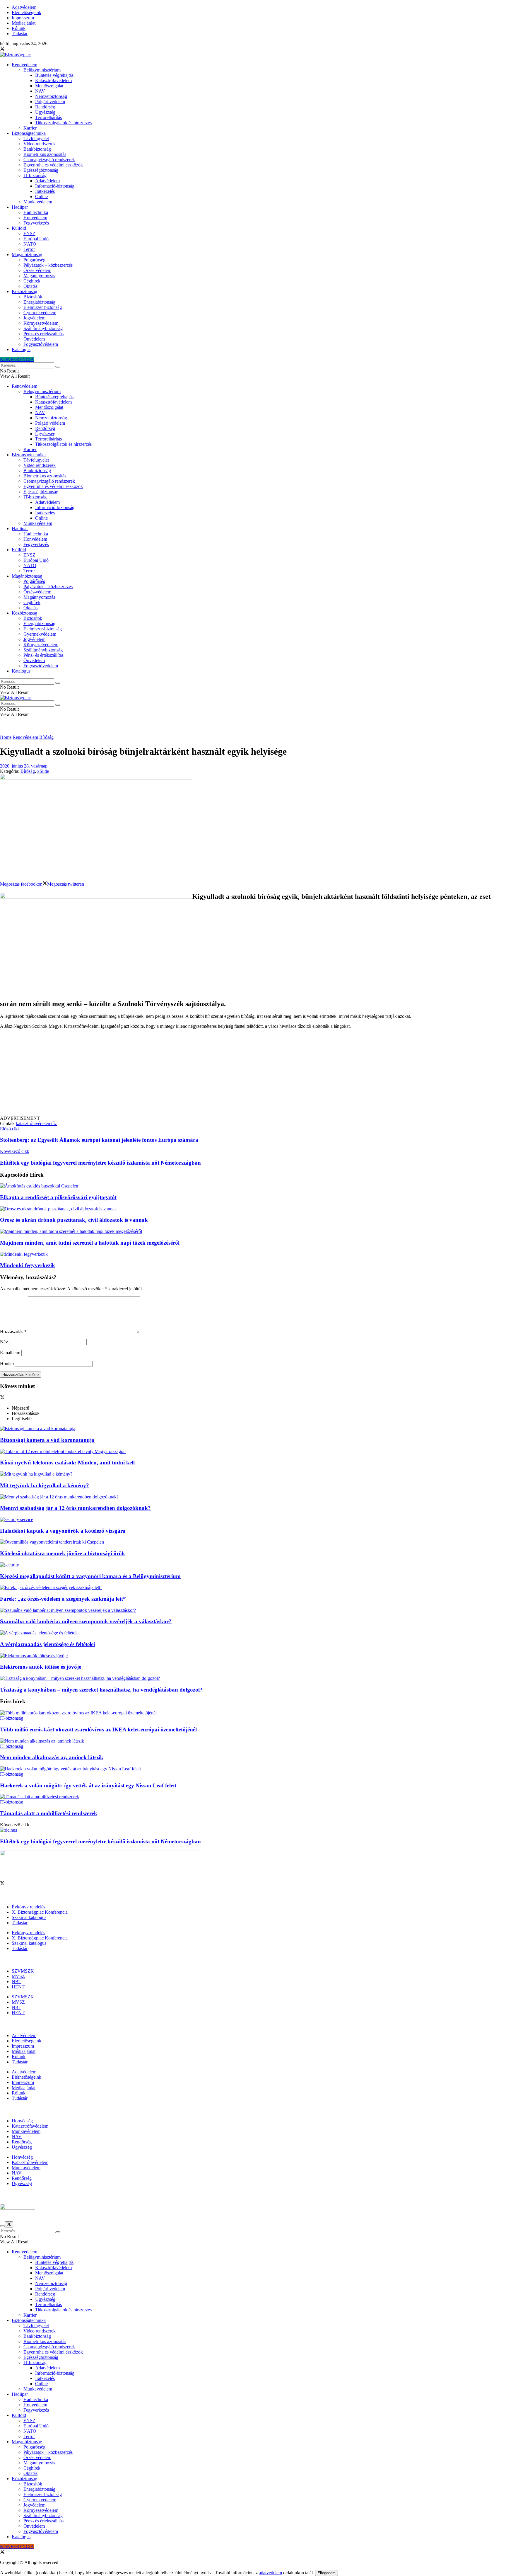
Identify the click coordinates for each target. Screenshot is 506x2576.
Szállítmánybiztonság (43, 328)
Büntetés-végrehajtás (54, 75)
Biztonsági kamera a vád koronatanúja (47, 1440)
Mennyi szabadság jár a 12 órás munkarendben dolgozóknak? (75, 1508)
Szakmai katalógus (29, 1917)
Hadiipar (20, 207)
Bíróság (46, 737)
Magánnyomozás (39, 276)
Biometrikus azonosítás (45, 154)
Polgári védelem (50, 102)
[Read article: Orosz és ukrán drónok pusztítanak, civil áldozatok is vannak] (253, 1209)
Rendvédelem (24, 65)
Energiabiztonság (39, 302)
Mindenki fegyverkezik (28, 1265)
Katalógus (21, 349)
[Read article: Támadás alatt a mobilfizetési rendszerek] (253, 1797)
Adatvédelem (24, 7)
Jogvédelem (34, 318)
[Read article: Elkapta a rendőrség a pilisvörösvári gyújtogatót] (253, 1186)
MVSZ (18, 1976)
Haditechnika (36, 212)
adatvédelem (270, 2573)
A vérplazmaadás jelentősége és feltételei (47, 1644)
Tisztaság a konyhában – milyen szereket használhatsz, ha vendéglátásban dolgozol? (101, 1690)
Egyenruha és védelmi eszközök (53, 165)
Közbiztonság (24, 291)
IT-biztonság (35, 175)
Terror (29, 249)
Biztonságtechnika (29, 133)
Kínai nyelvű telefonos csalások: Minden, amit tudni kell (67, 1463)
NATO (30, 244)
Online (41, 196)
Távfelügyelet (36, 138)
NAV (40, 91)
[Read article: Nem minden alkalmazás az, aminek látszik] (253, 1741)
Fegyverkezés (36, 223)
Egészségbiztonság (41, 170)
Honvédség (22, 2121)
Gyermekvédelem (40, 313)
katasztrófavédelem (34, 1123)
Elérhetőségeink (27, 12)
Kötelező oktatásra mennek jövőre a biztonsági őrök (63, 1553)
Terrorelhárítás (48, 117)
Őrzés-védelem (37, 270)
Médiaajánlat (24, 23)
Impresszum (23, 18)
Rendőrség (45, 107)
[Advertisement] (253, 1075)
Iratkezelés (45, 191)
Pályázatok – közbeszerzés (48, 265)
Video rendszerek (40, 144)
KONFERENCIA (17, 359)
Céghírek (32, 281)
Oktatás (30, 286)
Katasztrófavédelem (53, 80)
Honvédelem (35, 218)
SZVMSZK (23, 1971)
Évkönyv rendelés (28, 1907)
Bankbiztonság (37, 149)
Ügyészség (45, 112)
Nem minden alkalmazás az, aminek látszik (52, 1757)
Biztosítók (33, 297)
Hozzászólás (13, 1332)
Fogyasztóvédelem (41, 344)
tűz (54, 1123)
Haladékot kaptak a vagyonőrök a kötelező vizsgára (63, 1531)
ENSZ (29, 233)
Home (6, 737)
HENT (18, 1987)
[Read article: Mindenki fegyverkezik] (253, 1254)
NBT (17, 1982)
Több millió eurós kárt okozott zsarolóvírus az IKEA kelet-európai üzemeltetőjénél (98, 1729)
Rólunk (19, 28)
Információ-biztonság (55, 186)
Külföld (19, 228)
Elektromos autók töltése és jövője (41, 1667)
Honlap (7, 1363)
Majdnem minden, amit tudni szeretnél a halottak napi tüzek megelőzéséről (90, 1243)
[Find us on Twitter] (2, 49)
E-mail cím (10, 1353)
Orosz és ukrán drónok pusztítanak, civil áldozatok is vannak (74, 1220)
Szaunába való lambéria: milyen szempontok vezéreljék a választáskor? (86, 1621)
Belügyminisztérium (42, 70)
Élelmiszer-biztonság (43, 307)
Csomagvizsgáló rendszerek (49, 160)
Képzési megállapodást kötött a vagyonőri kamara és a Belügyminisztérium (90, 1576)
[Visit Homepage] (15, 55)
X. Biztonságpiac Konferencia (40, 1912)
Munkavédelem (38, 202)
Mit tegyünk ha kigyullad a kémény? (45, 1485)
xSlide (43, 771)
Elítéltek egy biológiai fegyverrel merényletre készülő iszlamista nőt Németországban (100, 1841)
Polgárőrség (34, 260)
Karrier (30, 128)
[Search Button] (58, 367)
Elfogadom (326, 2573)
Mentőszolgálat (49, 86)
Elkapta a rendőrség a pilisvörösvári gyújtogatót (58, 1197)
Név (4, 1342)
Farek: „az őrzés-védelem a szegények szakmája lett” (63, 1599)
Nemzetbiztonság (51, 96)
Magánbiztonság (27, 255)
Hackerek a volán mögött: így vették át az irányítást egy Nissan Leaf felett (88, 1785)
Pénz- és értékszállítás (43, 334)
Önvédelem (34, 339)
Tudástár (20, 34)
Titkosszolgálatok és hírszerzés (63, 123)
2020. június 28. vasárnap (24, 766)
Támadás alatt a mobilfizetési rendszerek (49, 1813)
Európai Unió (36, 239)
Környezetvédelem (41, 323)
